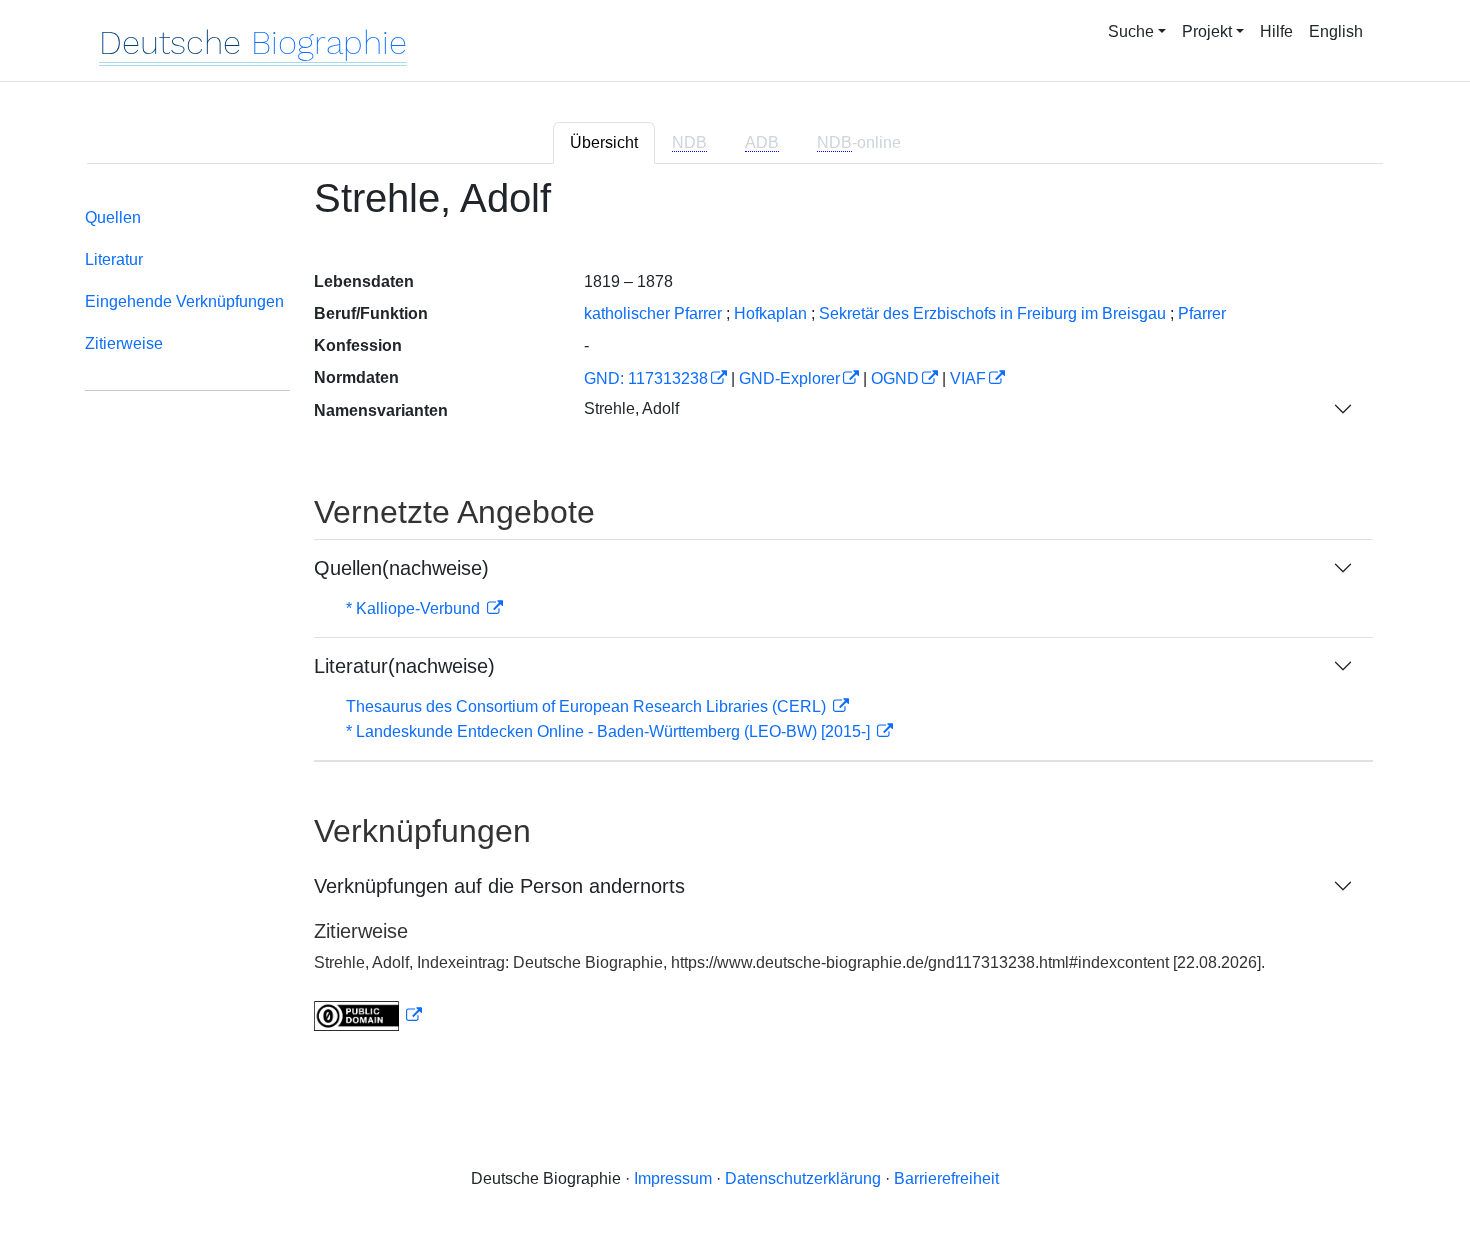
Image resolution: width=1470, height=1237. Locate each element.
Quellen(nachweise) (401, 568)
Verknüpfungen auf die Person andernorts (499, 886)
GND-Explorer (789, 378)
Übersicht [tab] (604, 142)
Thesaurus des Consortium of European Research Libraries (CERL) (588, 706)
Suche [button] (1131, 31)
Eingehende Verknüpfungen (184, 301)
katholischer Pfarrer (653, 313)
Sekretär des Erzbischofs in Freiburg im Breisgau (992, 313)
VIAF (968, 378)
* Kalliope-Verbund (415, 608)
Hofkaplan (770, 313)
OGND (895, 378)
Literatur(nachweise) (404, 666)
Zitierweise (124, 343)
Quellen (113, 217)
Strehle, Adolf (631, 408)
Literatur (114, 259)
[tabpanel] (735, 616)
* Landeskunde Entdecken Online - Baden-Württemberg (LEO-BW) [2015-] (610, 731)
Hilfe (1276, 31)
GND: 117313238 (646, 378)
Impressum (673, 1178)
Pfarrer (1202, 313)
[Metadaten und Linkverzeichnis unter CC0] (368, 1015)
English (1336, 31)
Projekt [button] (1207, 31)
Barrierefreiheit (946, 1178)
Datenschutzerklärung (803, 1178)
